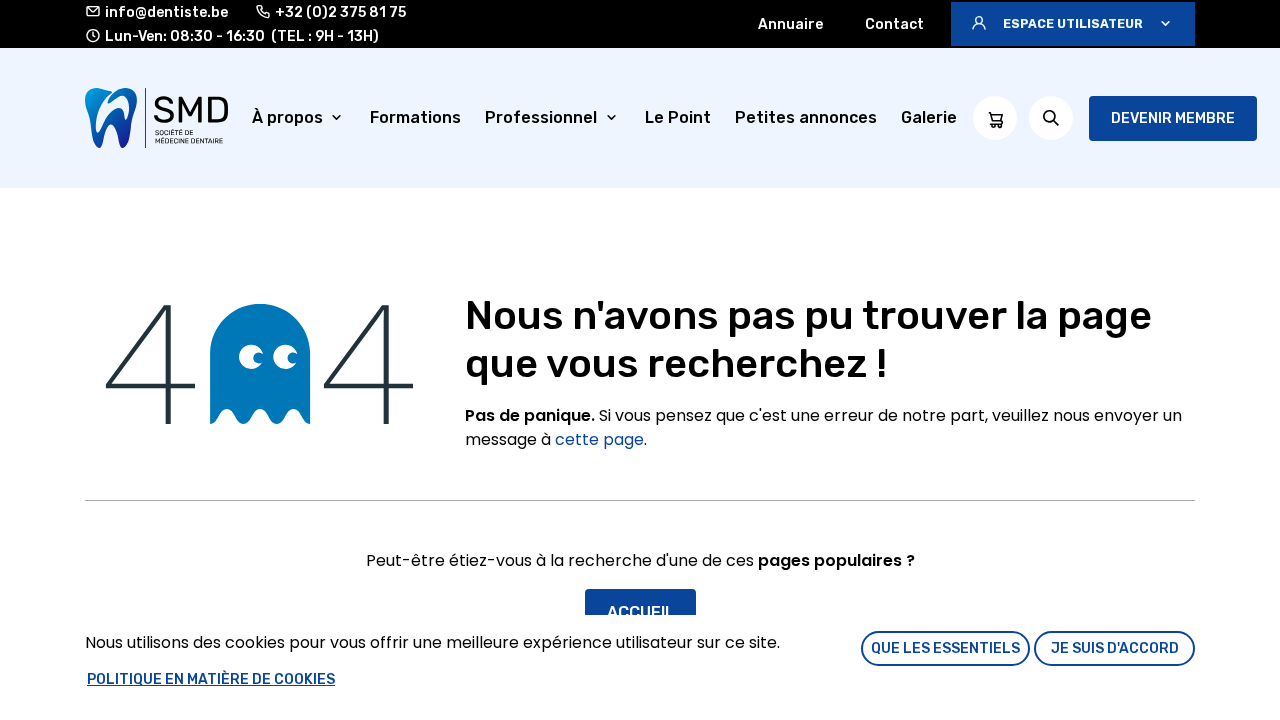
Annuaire (790, 24)
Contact (894, 24)
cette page (599, 439)
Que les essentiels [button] (945, 648)
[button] (1073, 24)
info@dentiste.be (166, 12)
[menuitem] (299, 118)
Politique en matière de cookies (211, 679)
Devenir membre (1173, 118)
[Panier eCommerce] (995, 118)
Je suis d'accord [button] (1115, 648)
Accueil (640, 612)
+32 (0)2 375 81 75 (340, 12)
